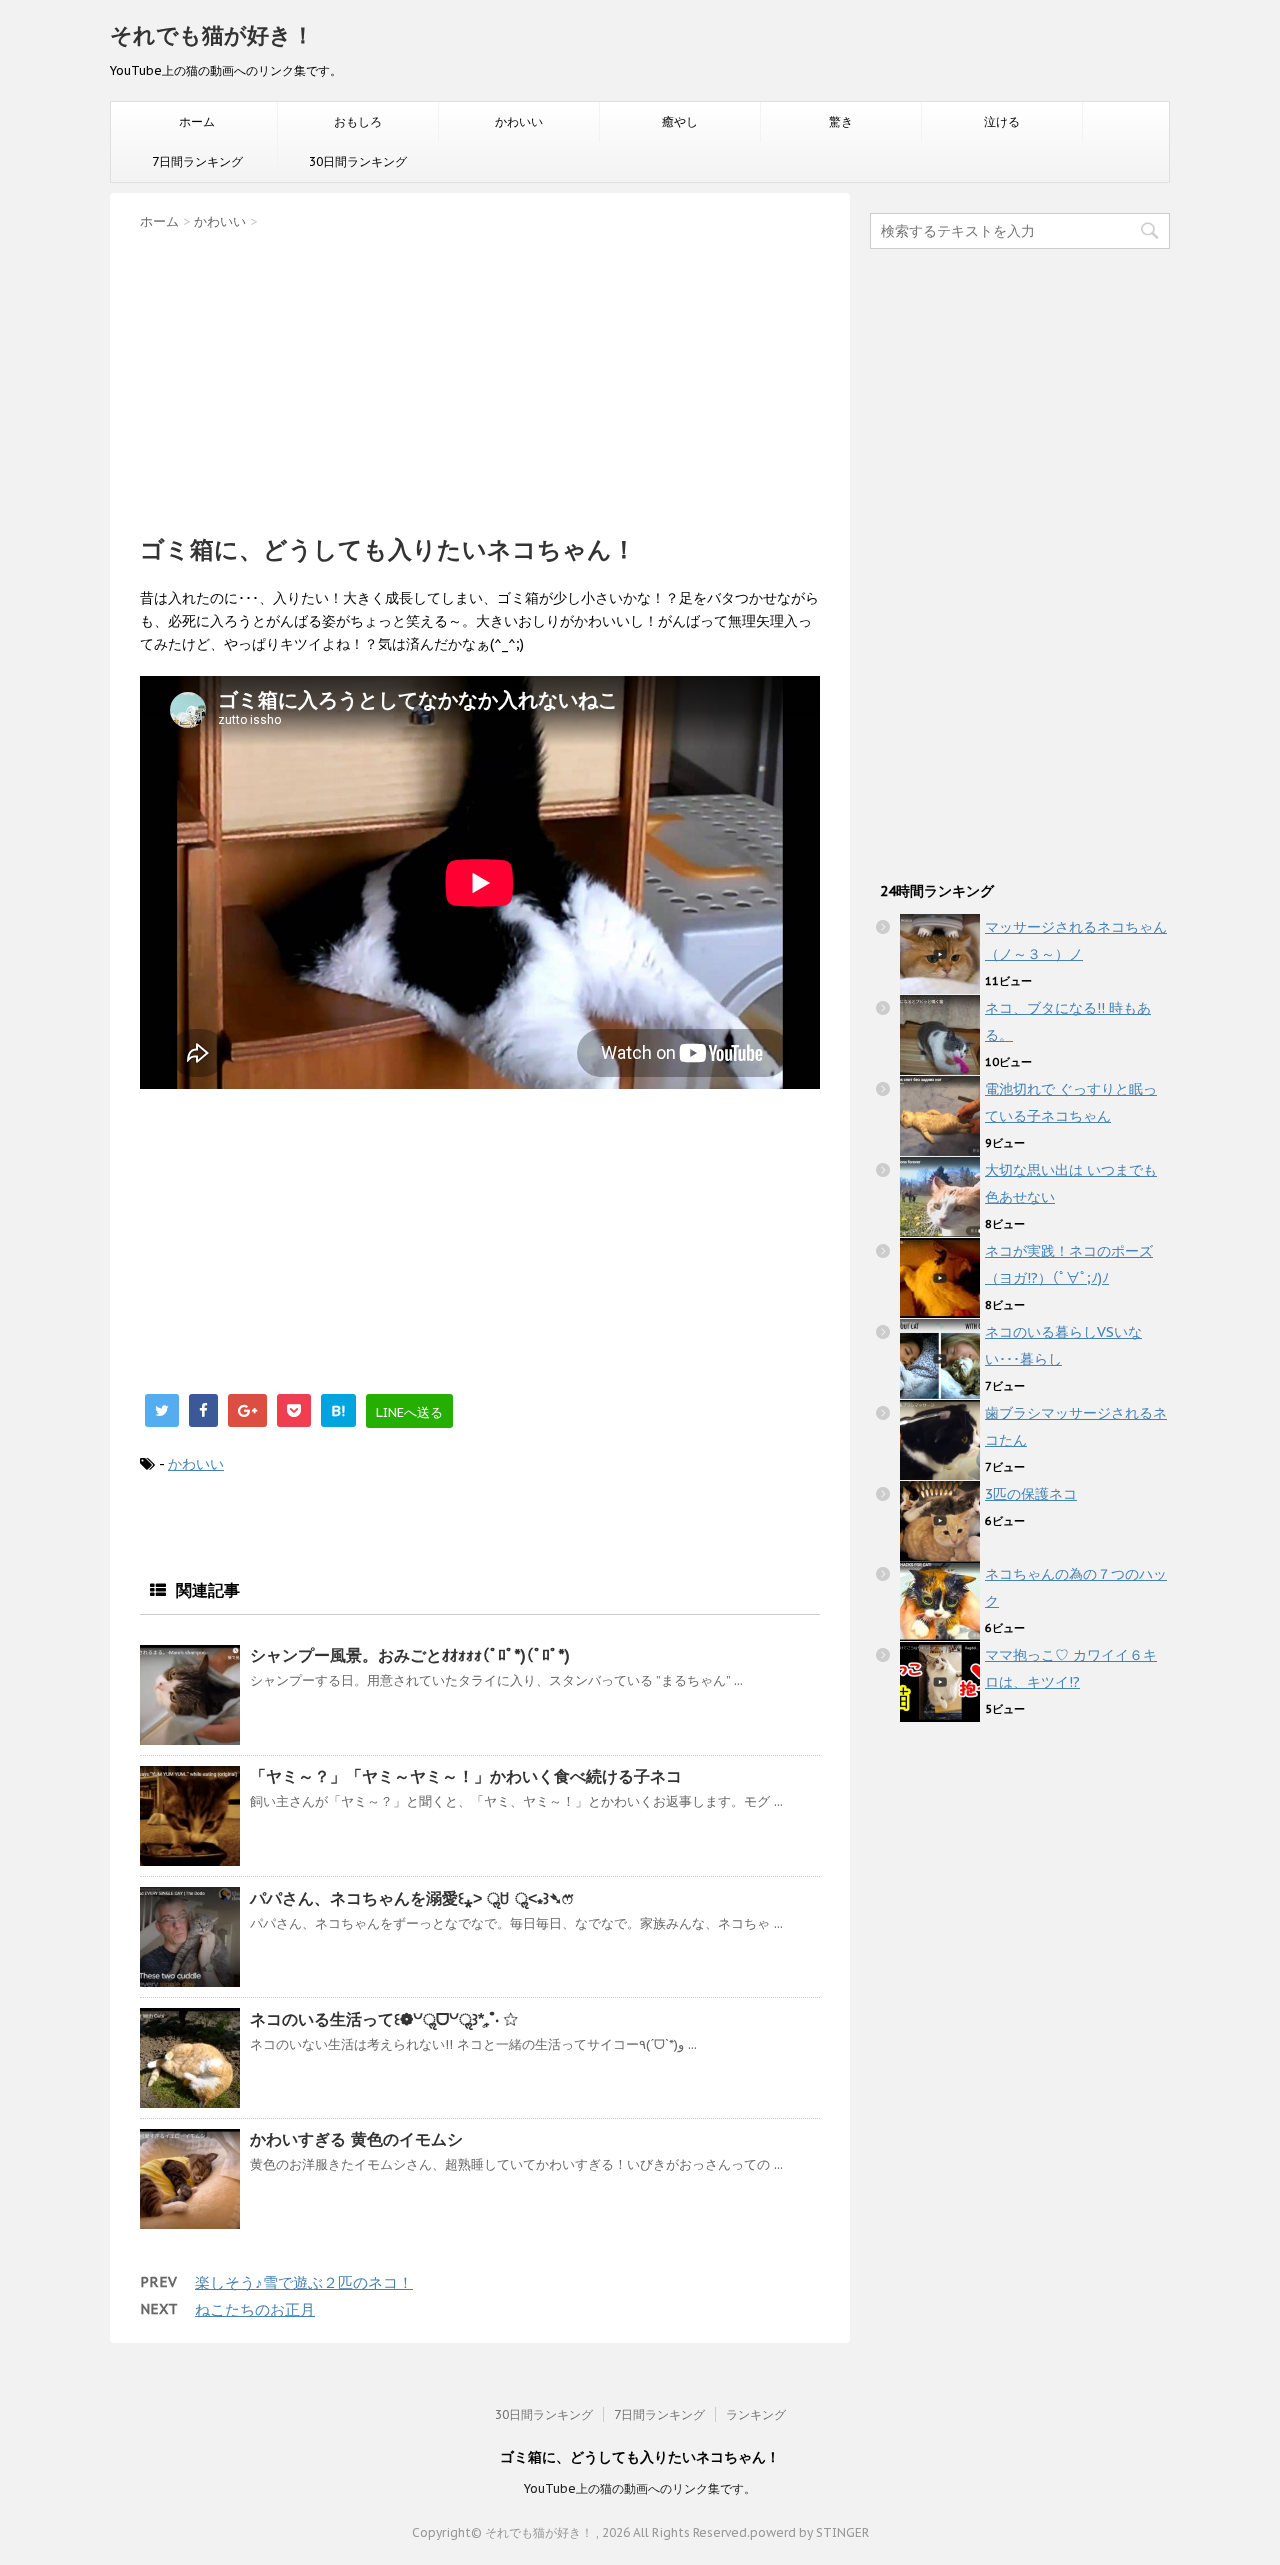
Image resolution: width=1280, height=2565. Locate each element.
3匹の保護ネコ (1031, 1494)
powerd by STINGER (809, 2532)
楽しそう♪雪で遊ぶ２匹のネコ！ (304, 2282)
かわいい (519, 121)
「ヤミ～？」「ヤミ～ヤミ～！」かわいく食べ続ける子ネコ (466, 1776)
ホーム (197, 121)
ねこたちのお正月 (255, 2309)
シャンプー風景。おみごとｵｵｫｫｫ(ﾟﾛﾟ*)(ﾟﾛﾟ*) (410, 1655)
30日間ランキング (358, 161)
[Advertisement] (480, 376)
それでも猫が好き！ (212, 35)
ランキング (756, 2414)
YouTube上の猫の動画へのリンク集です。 (640, 2488)
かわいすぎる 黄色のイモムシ (356, 2139)
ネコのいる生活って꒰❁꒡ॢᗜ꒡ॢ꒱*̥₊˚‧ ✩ (383, 2019)
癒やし (680, 121)
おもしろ (358, 121)
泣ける (1002, 121)
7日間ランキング (197, 161)
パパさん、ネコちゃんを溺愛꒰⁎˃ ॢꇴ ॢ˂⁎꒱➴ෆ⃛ (411, 1898)
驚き (841, 121)
